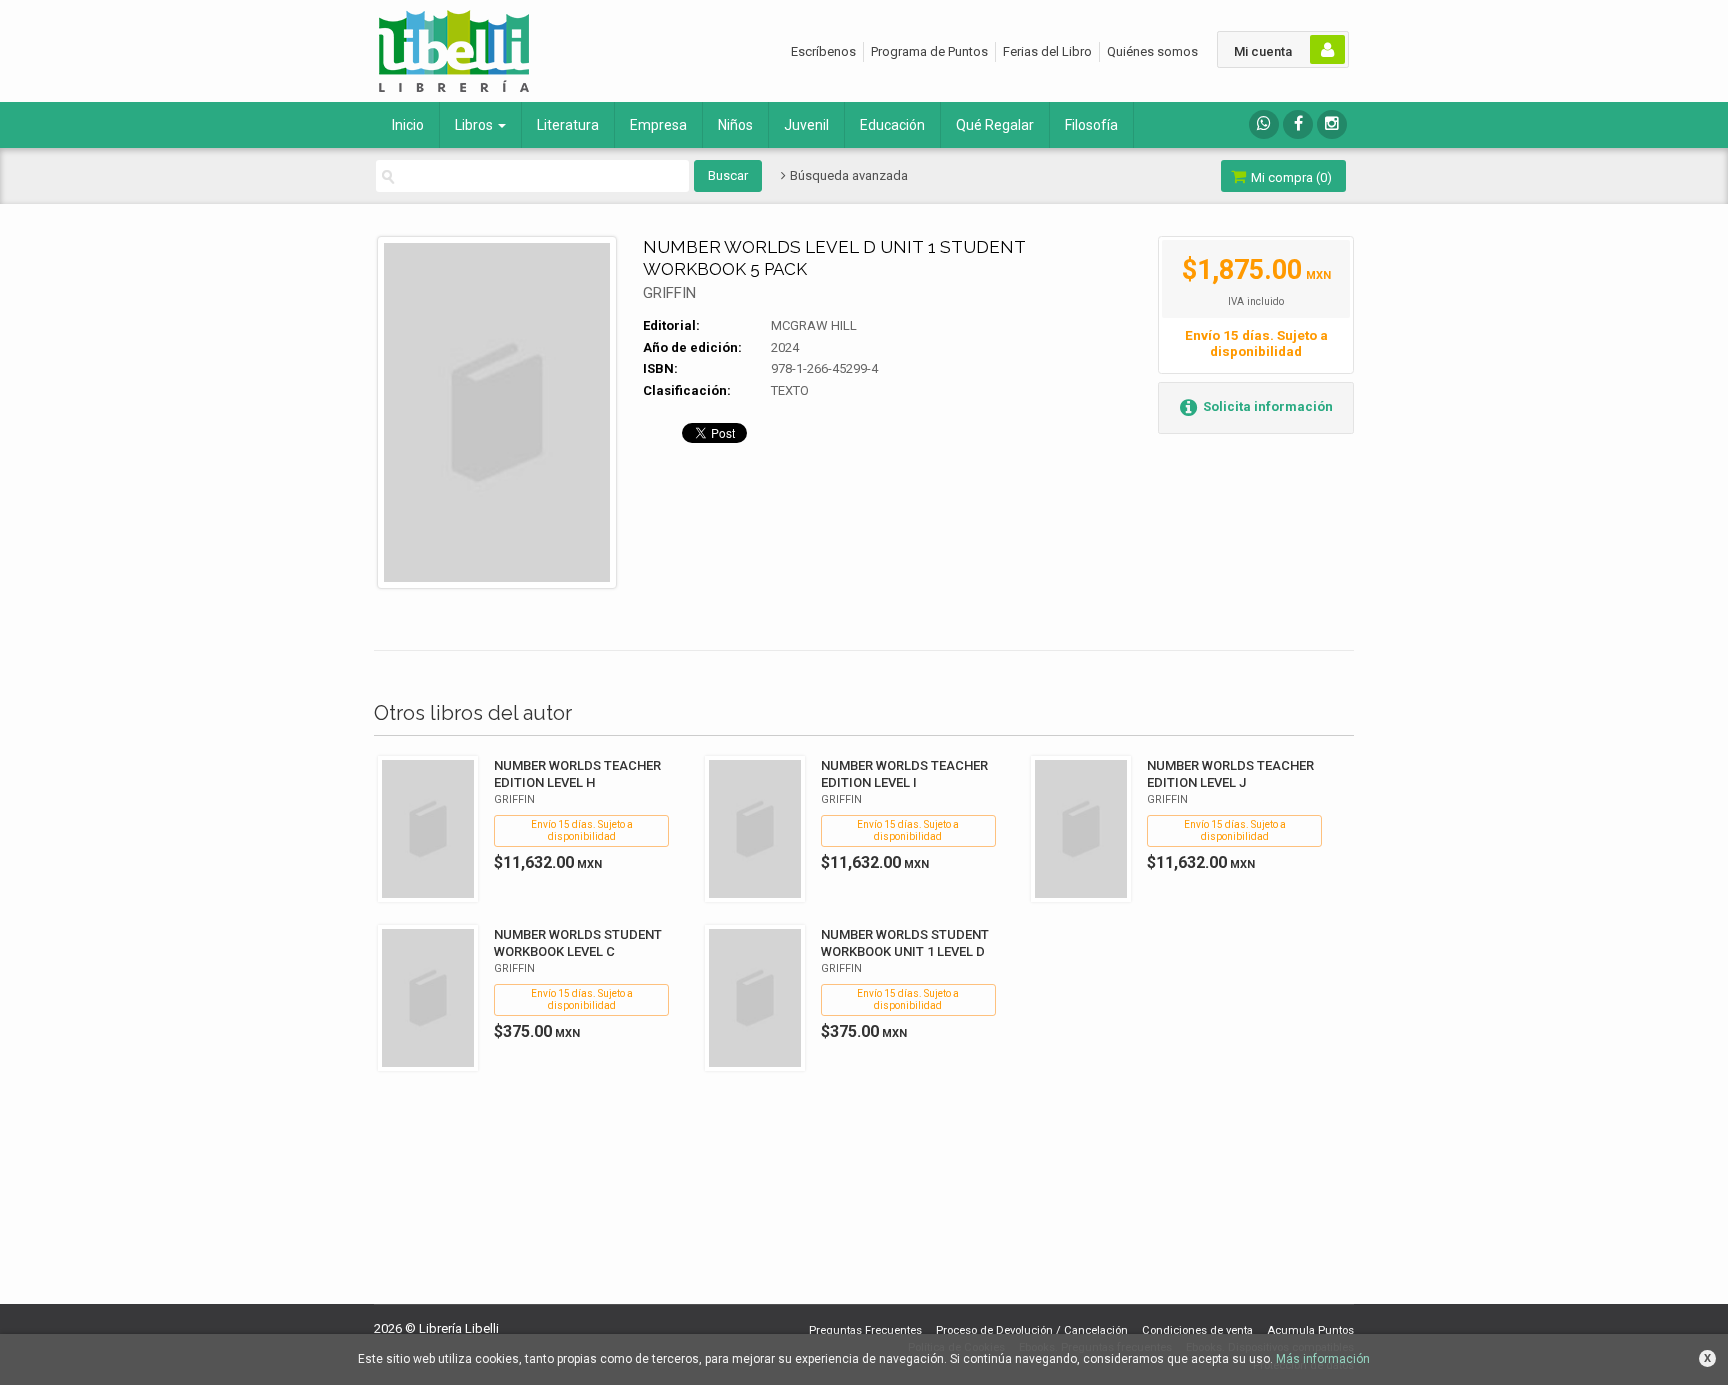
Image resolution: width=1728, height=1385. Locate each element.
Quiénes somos (1152, 51)
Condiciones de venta (1197, 1330)
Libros (475, 125)
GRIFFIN (669, 293)
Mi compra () (1290, 177)
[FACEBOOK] (1298, 124)
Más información (1323, 1359)
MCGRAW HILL (814, 325)
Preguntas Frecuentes (865, 1330)
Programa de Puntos (929, 51)
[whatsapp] (1264, 124)
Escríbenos (823, 51)
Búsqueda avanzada (847, 175)
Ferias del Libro (1047, 51)
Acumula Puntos (1310, 1330)
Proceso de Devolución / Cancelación (1032, 1330)
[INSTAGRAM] (1332, 124)
